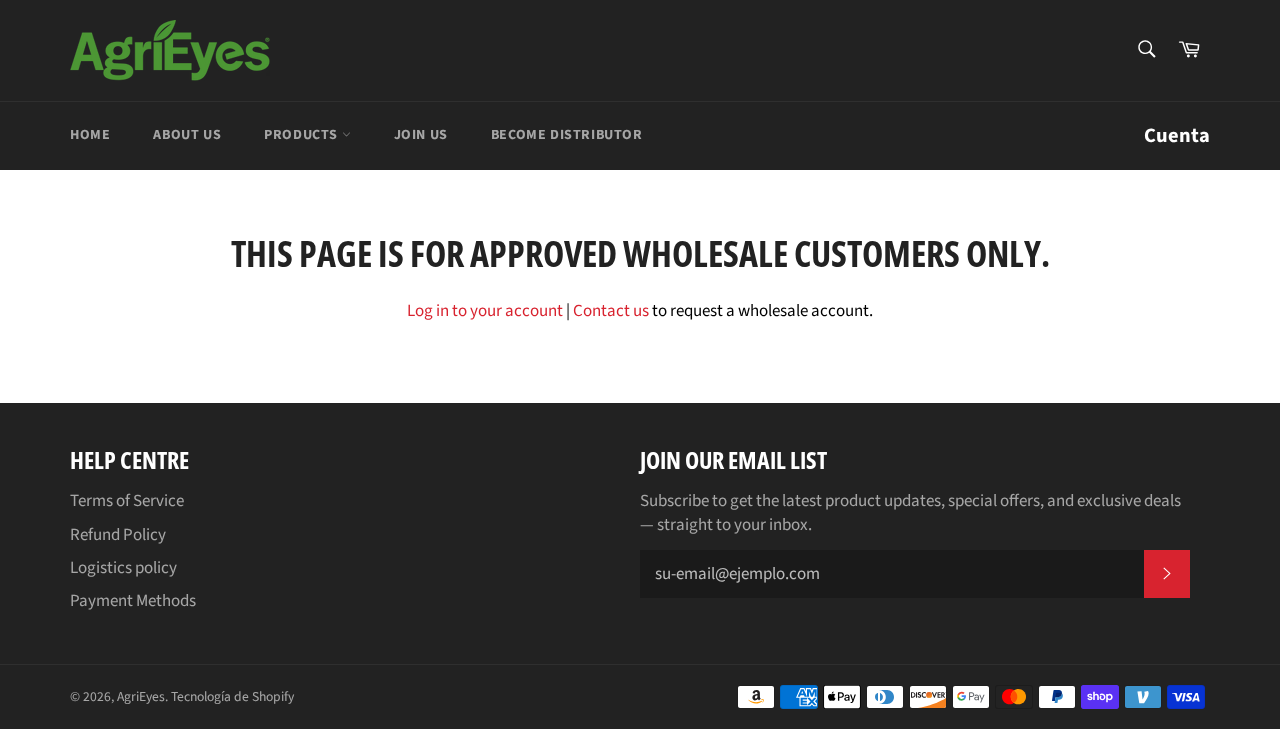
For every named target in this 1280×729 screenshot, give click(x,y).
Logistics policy (123, 568)
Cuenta (1177, 135)
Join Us (421, 135)
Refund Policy (118, 535)
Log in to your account (485, 311)
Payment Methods (133, 601)
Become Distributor (567, 135)
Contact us (611, 311)
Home (90, 135)
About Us (187, 135)
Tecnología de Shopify (232, 696)
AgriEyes (141, 696)
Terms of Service (127, 501)
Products (302, 135)
